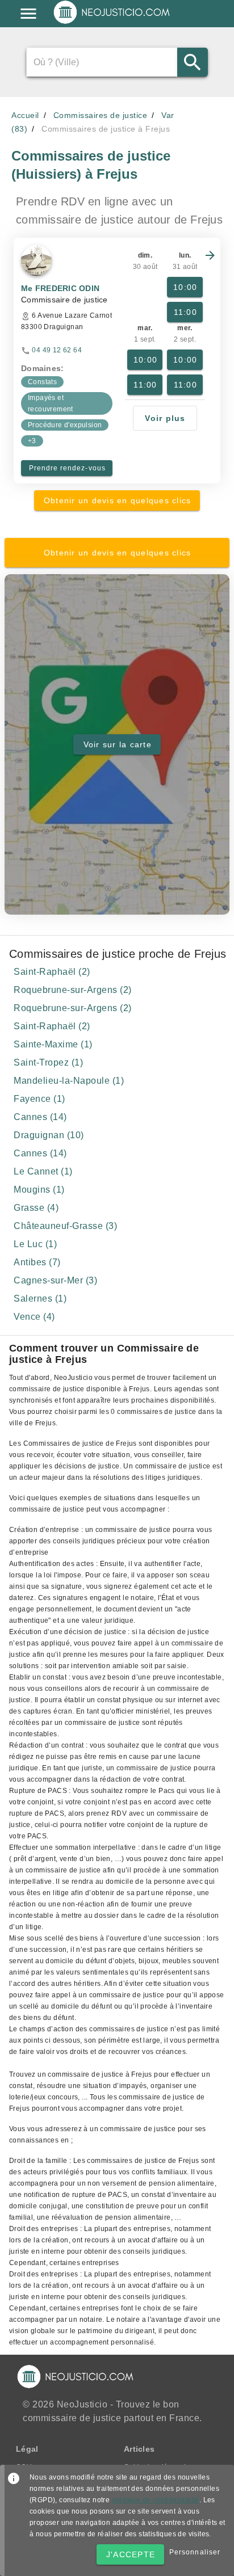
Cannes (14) (40, 1117)
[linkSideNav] (28, 14)
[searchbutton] (192, 62)
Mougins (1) (39, 1190)
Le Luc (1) (35, 1244)
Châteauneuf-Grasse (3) (65, 1226)
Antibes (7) (37, 1262)
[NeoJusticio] (112, 23)
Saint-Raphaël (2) (52, 972)
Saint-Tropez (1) (48, 1062)
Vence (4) (34, 1317)
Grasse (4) (36, 1208)
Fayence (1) (39, 1099)
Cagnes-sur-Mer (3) (55, 1280)
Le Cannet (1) (43, 1171)
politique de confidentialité (156, 2500)
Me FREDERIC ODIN (60, 288)
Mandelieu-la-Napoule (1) (69, 1081)
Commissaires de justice (101, 115)
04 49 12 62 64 (57, 350)
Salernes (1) (40, 1298)
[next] (210, 255)
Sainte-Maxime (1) (53, 1044)
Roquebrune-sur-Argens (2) (73, 990)
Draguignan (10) (49, 1135)
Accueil (25, 115)
